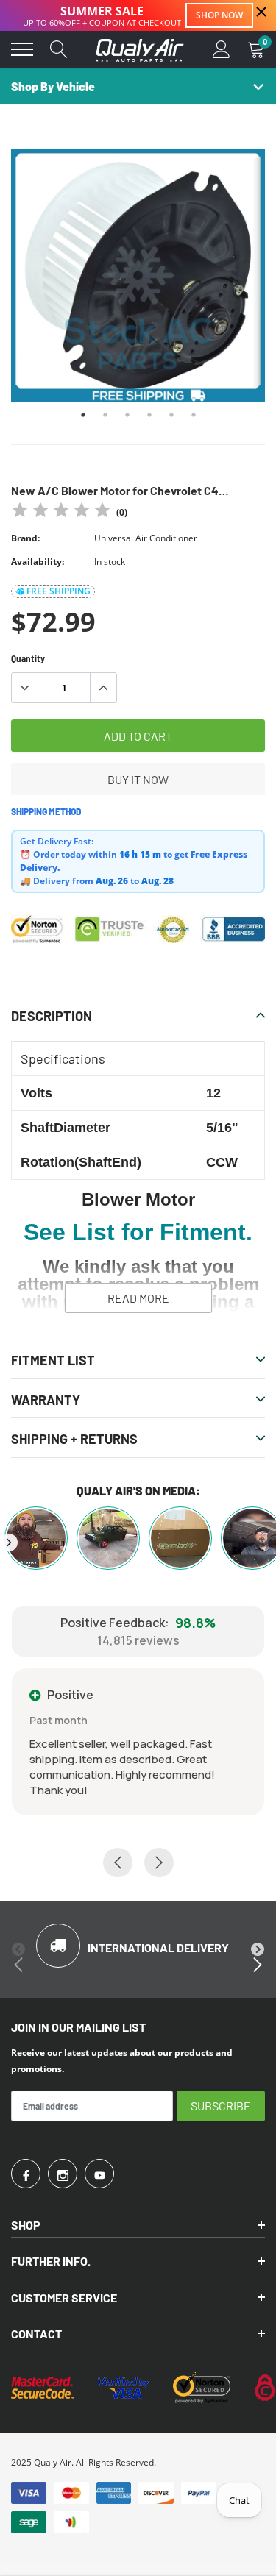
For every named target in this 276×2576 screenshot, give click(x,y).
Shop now (219, 15)
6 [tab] (194, 415)
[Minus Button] (25, 688)
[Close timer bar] (261, 12)
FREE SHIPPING (59, 591)
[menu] (22, 49)
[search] (59, 49)
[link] (26, 2174)
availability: (38, 562)
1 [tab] (83, 415)
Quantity (28, 658)
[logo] (140, 49)
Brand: (25, 538)
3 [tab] (127, 415)
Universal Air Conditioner (146, 538)
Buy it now (138, 779)
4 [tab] (149, 415)
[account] (222, 49)
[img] (61, 512)
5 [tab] (171, 415)
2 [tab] (105, 415)
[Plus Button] (103, 688)
